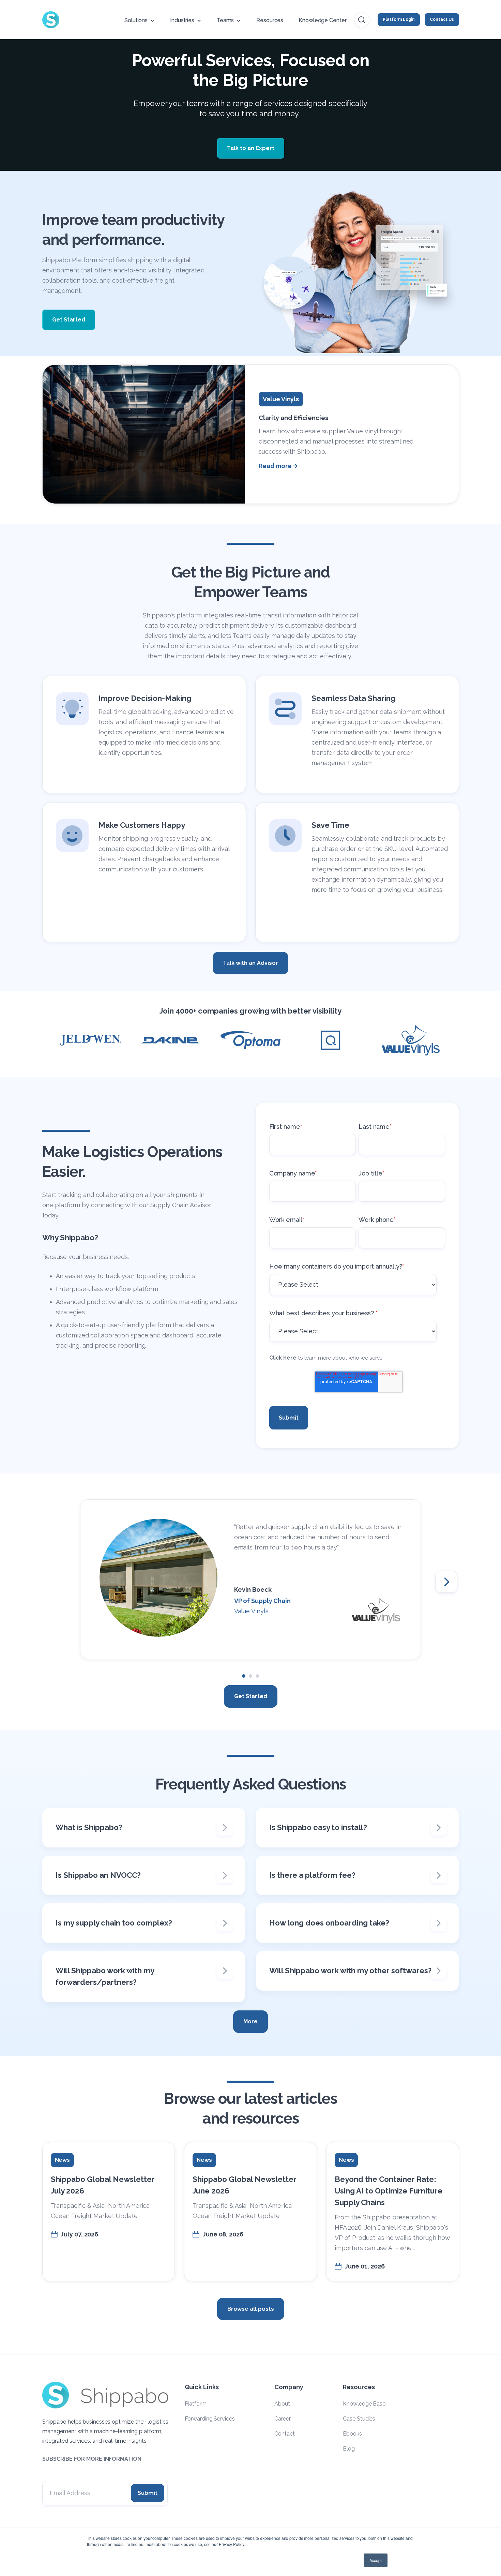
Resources (270, 20)
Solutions (136, 20)
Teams (225, 20)
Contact (284, 2434)
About (282, 2404)
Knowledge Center (322, 20)
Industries (182, 20)
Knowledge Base (364, 2404)
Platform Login (399, 19)
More (250, 2021)
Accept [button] (376, 2560)
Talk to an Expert (251, 148)
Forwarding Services (210, 2419)
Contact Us (442, 19)
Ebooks (352, 2434)
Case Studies (359, 2419)
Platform (196, 2404)
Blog (349, 2449)
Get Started (69, 320)
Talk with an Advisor (250, 963)
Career (282, 2419)
